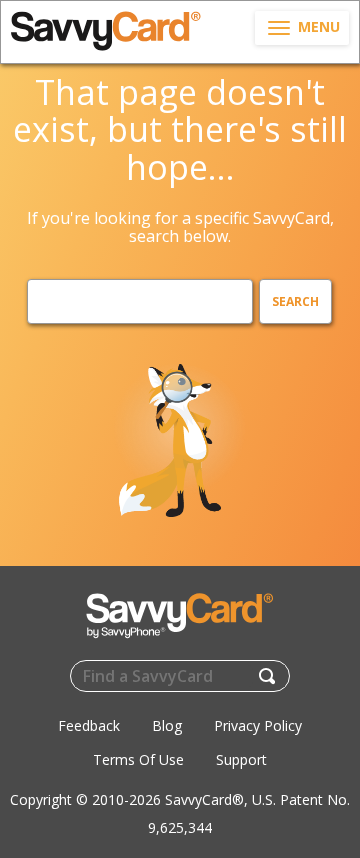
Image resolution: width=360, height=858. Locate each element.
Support (241, 759)
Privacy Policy (258, 725)
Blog (167, 725)
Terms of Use (138, 759)
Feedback (89, 725)
